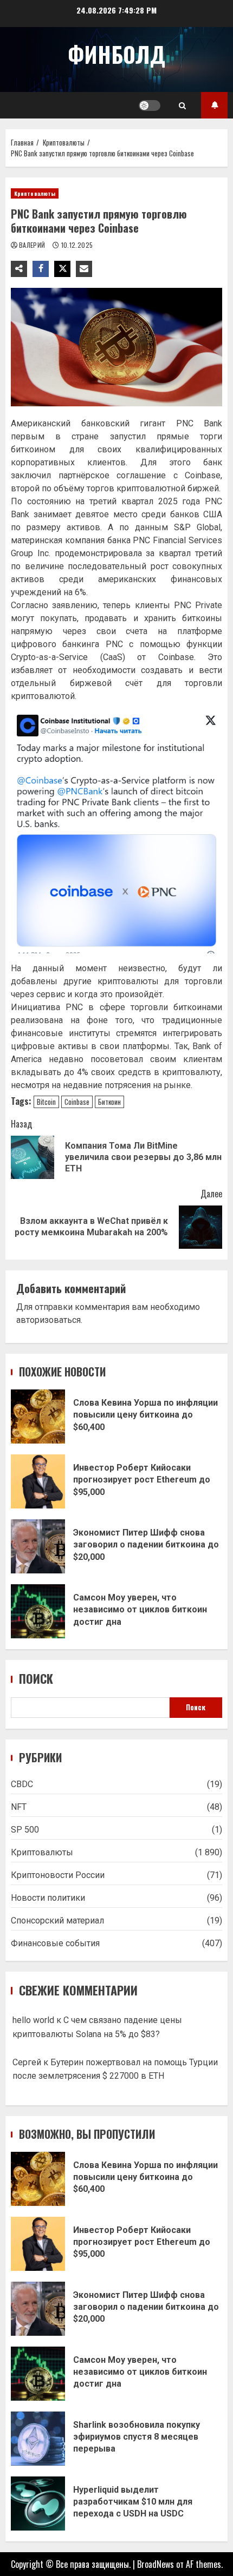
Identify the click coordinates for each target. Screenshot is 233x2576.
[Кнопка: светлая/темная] (150, 106)
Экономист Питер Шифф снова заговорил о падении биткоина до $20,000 (38, 1546)
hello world (33, 2020)
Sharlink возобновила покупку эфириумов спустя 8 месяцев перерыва (38, 2439)
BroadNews (156, 2564)
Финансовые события (55, 1943)
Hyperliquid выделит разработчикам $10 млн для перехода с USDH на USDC (38, 2503)
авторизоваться (48, 1320)
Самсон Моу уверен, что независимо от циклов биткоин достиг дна (38, 1611)
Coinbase (77, 1102)
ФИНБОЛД (116, 54)
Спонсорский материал (57, 1921)
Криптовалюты (35, 193)
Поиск (36, 1679)
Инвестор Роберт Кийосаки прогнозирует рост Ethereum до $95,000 (38, 1481)
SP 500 (25, 1830)
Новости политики (48, 1898)
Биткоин (109, 1102)
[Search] (182, 106)
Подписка (214, 105)
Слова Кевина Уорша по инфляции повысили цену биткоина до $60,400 (38, 1417)
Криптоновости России (58, 1875)
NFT (19, 1807)
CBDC (22, 1784)
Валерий (33, 245)
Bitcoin (46, 1102)
